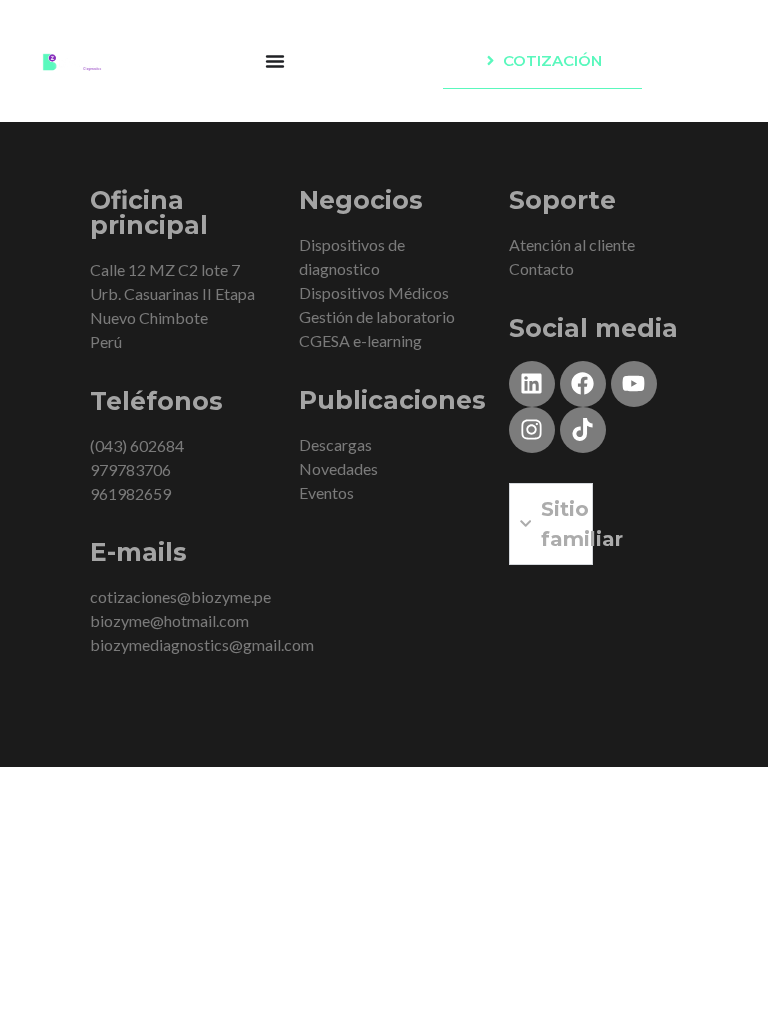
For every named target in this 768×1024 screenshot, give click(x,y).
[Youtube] (634, 384)
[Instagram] (532, 430)
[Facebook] (583, 384)
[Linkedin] (532, 384)
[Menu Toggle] (275, 61)
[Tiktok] (583, 430)
